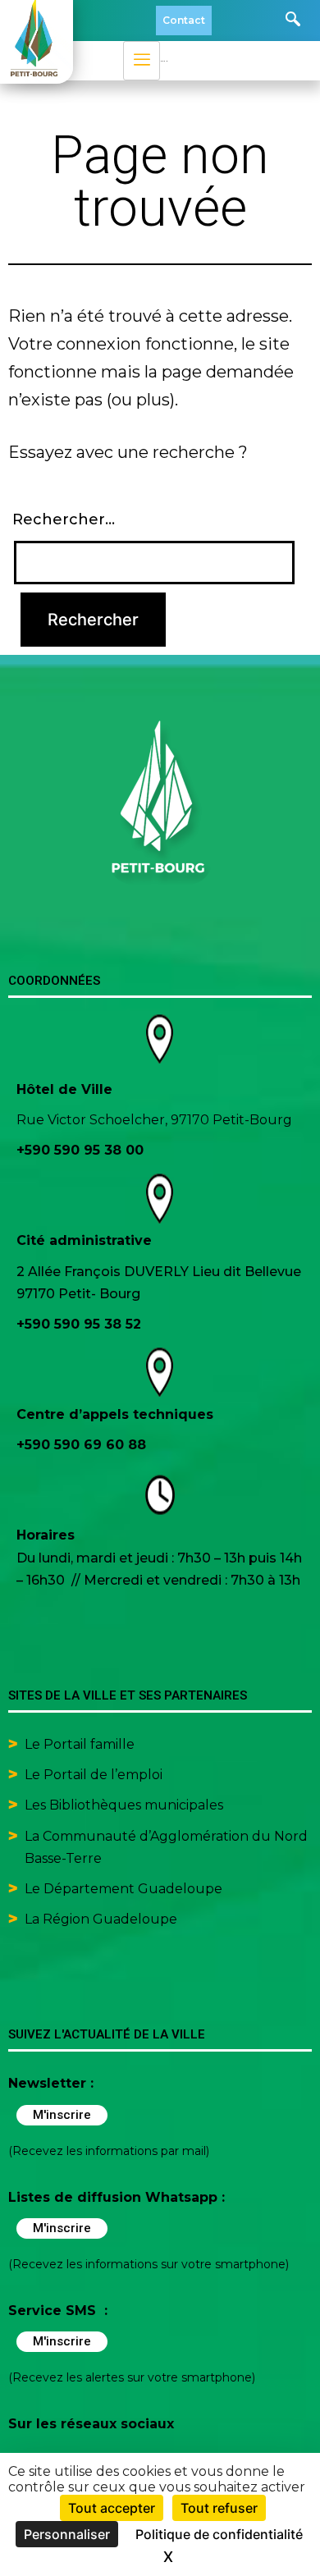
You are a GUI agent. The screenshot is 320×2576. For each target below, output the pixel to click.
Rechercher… (64, 519)
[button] (293, 21)
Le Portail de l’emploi (94, 1775)
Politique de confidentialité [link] (219, 2534)
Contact (184, 20)
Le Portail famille (81, 1744)
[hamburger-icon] (142, 61)
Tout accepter (112, 2508)
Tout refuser (219, 2508)
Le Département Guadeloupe (123, 1889)
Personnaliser (67, 2534)
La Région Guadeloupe (101, 1919)
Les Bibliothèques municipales (124, 1805)
